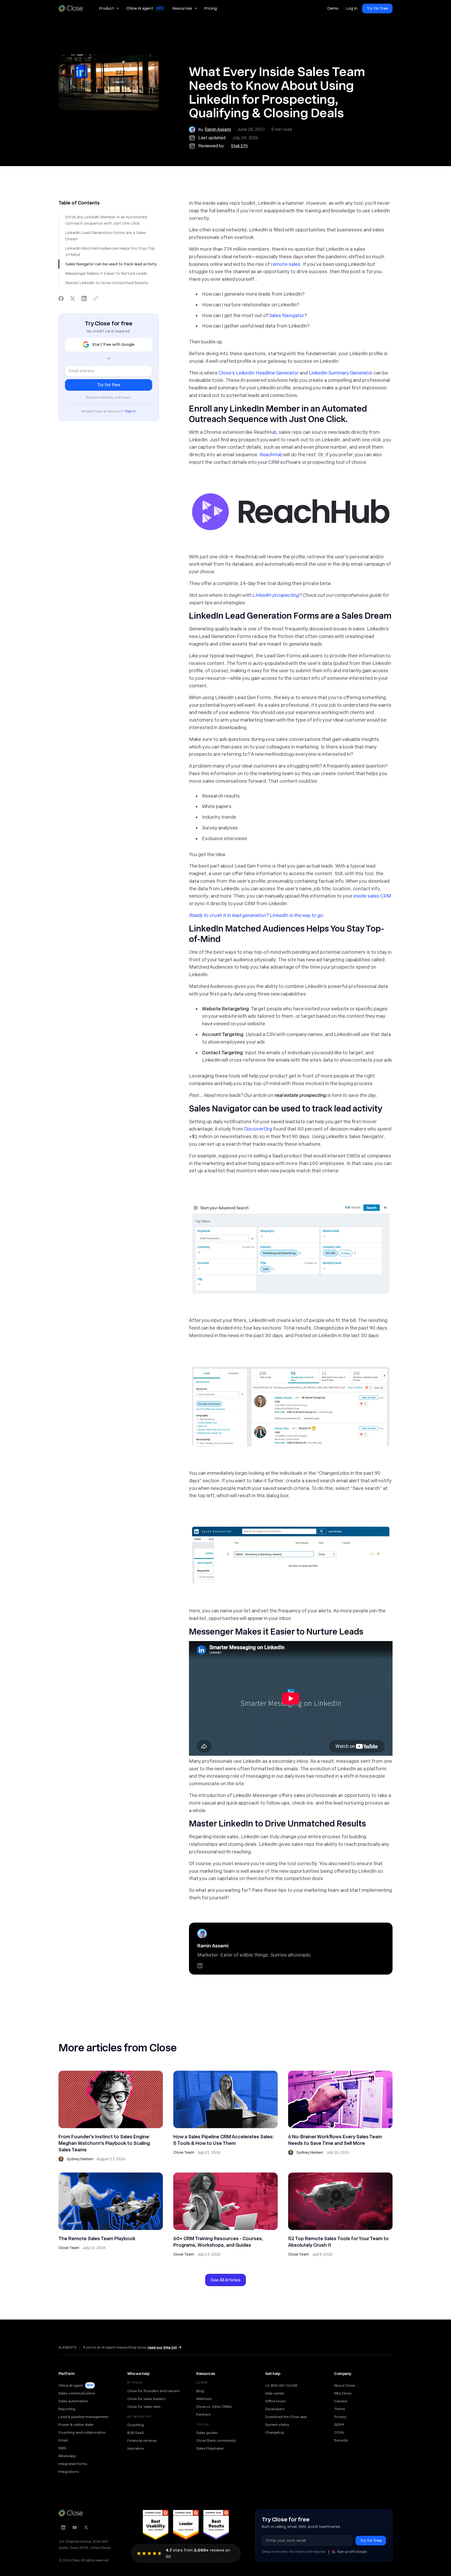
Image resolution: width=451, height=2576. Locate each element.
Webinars (204, 2399)
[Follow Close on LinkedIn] (63, 2527)
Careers (341, 2401)
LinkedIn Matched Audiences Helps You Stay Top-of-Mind (111, 251)
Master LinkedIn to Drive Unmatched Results (107, 283)
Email (63, 2440)
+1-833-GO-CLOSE (281, 2385)
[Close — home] (71, 2513)
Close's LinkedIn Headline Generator (259, 373)
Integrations (69, 2472)
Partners (203, 2414)
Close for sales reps (144, 2407)
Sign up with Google (352, 2552)
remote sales (286, 264)
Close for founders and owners (153, 2391)
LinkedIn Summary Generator (341, 373)
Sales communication (77, 2393)
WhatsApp (67, 2456)
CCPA (339, 2432)
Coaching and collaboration (82, 2432)
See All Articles (225, 2280)
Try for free (377, 8)
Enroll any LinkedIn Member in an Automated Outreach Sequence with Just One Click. (106, 220)
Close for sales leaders (146, 2399)
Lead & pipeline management (83, 2417)
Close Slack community (216, 2440)
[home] (73, 8)
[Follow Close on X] (86, 2527)
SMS (62, 2448)
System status (277, 2425)
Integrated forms (73, 2464)
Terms (340, 2409)
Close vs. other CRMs (214, 2407)
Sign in (130, 411)
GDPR (339, 2425)
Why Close (343, 2393)
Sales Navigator (287, 315)
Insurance (136, 2448)
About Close (345, 2385)
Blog (200, 2391)
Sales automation (73, 2401)
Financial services (142, 2440)
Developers (275, 2409)
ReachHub (271, 455)
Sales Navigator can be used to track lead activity (111, 264)
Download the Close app (286, 2417)
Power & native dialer (76, 2425)
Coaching (136, 2425)
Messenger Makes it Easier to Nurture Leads (106, 273)
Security (341, 2440)
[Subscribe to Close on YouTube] (75, 2527)
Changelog (275, 2432)
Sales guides (207, 2433)
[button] (109, 8)
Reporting (67, 2409)
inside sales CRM (372, 896)
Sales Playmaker (210, 2448)
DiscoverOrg (258, 1129)
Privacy (340, 2417)
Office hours (275, 2401)
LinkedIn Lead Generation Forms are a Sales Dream (106, 236)
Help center (275, 2393)
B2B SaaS (136, 2433)
